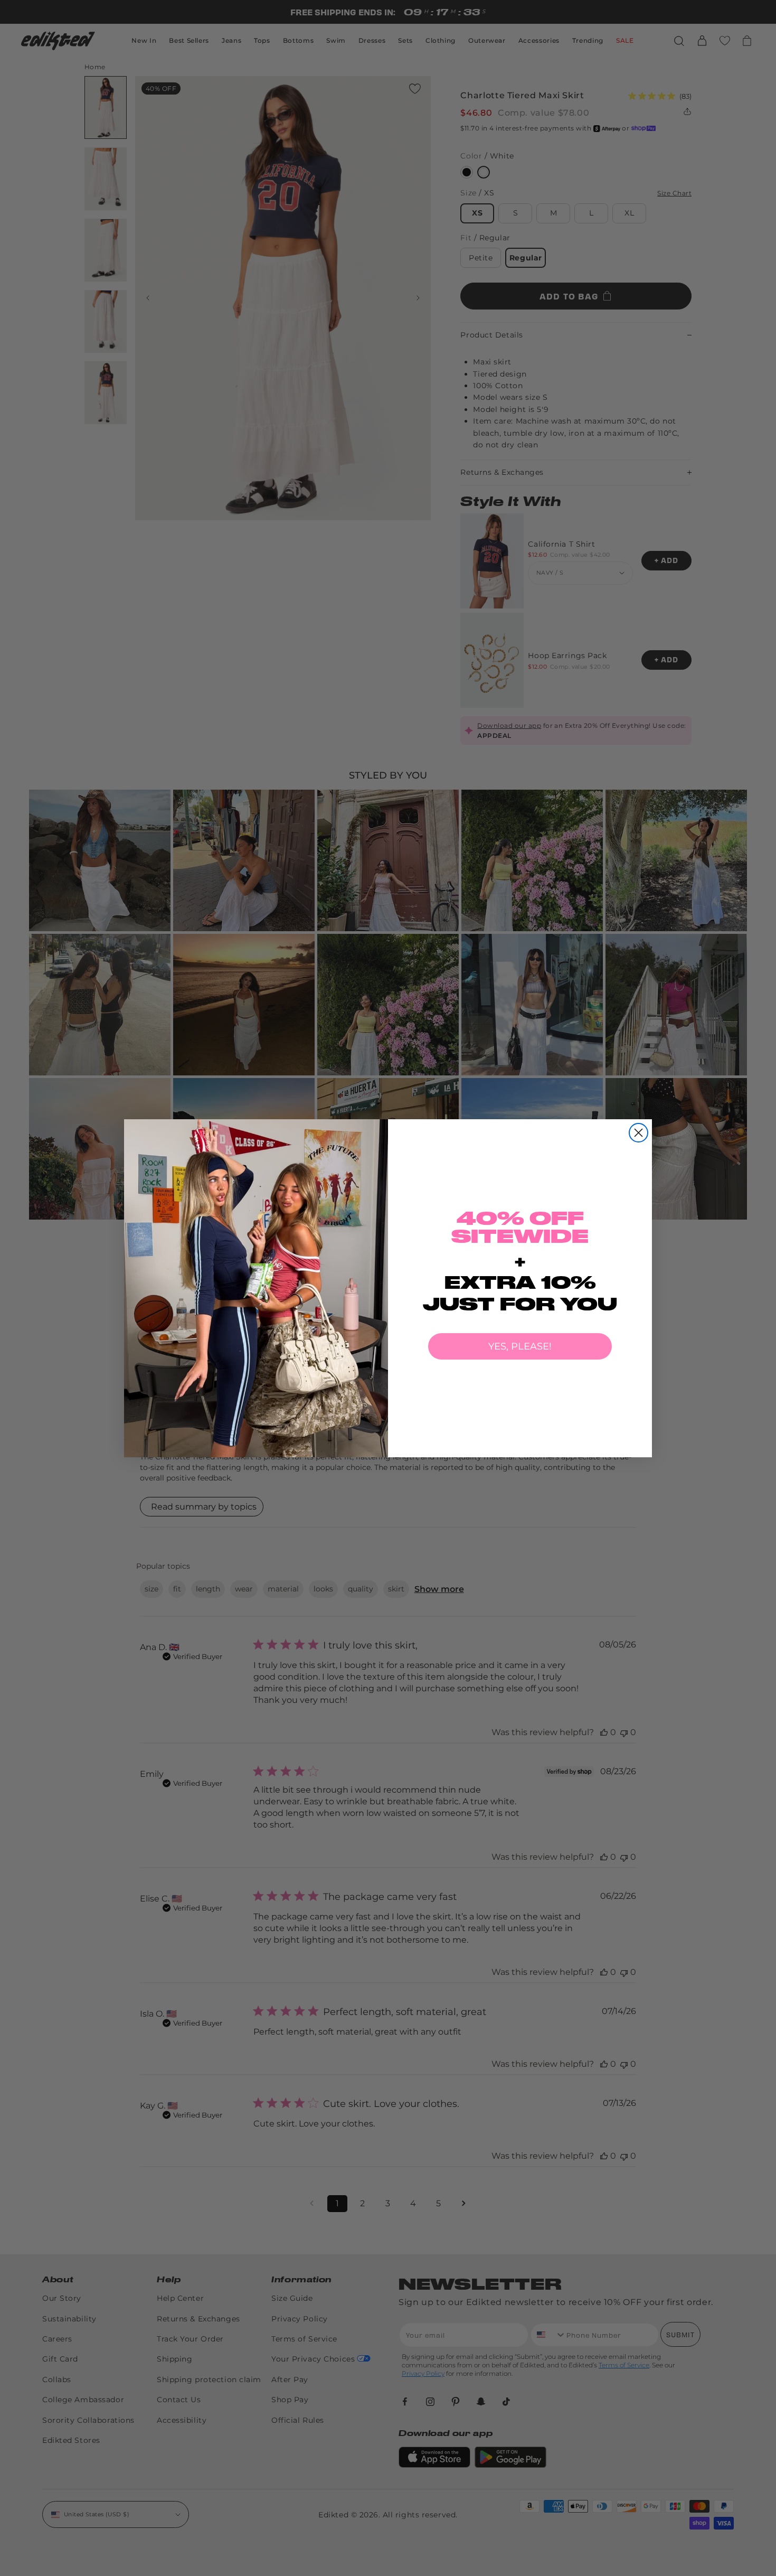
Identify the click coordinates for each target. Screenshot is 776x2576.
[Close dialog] (638, 1133)
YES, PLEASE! (520, 1346)
